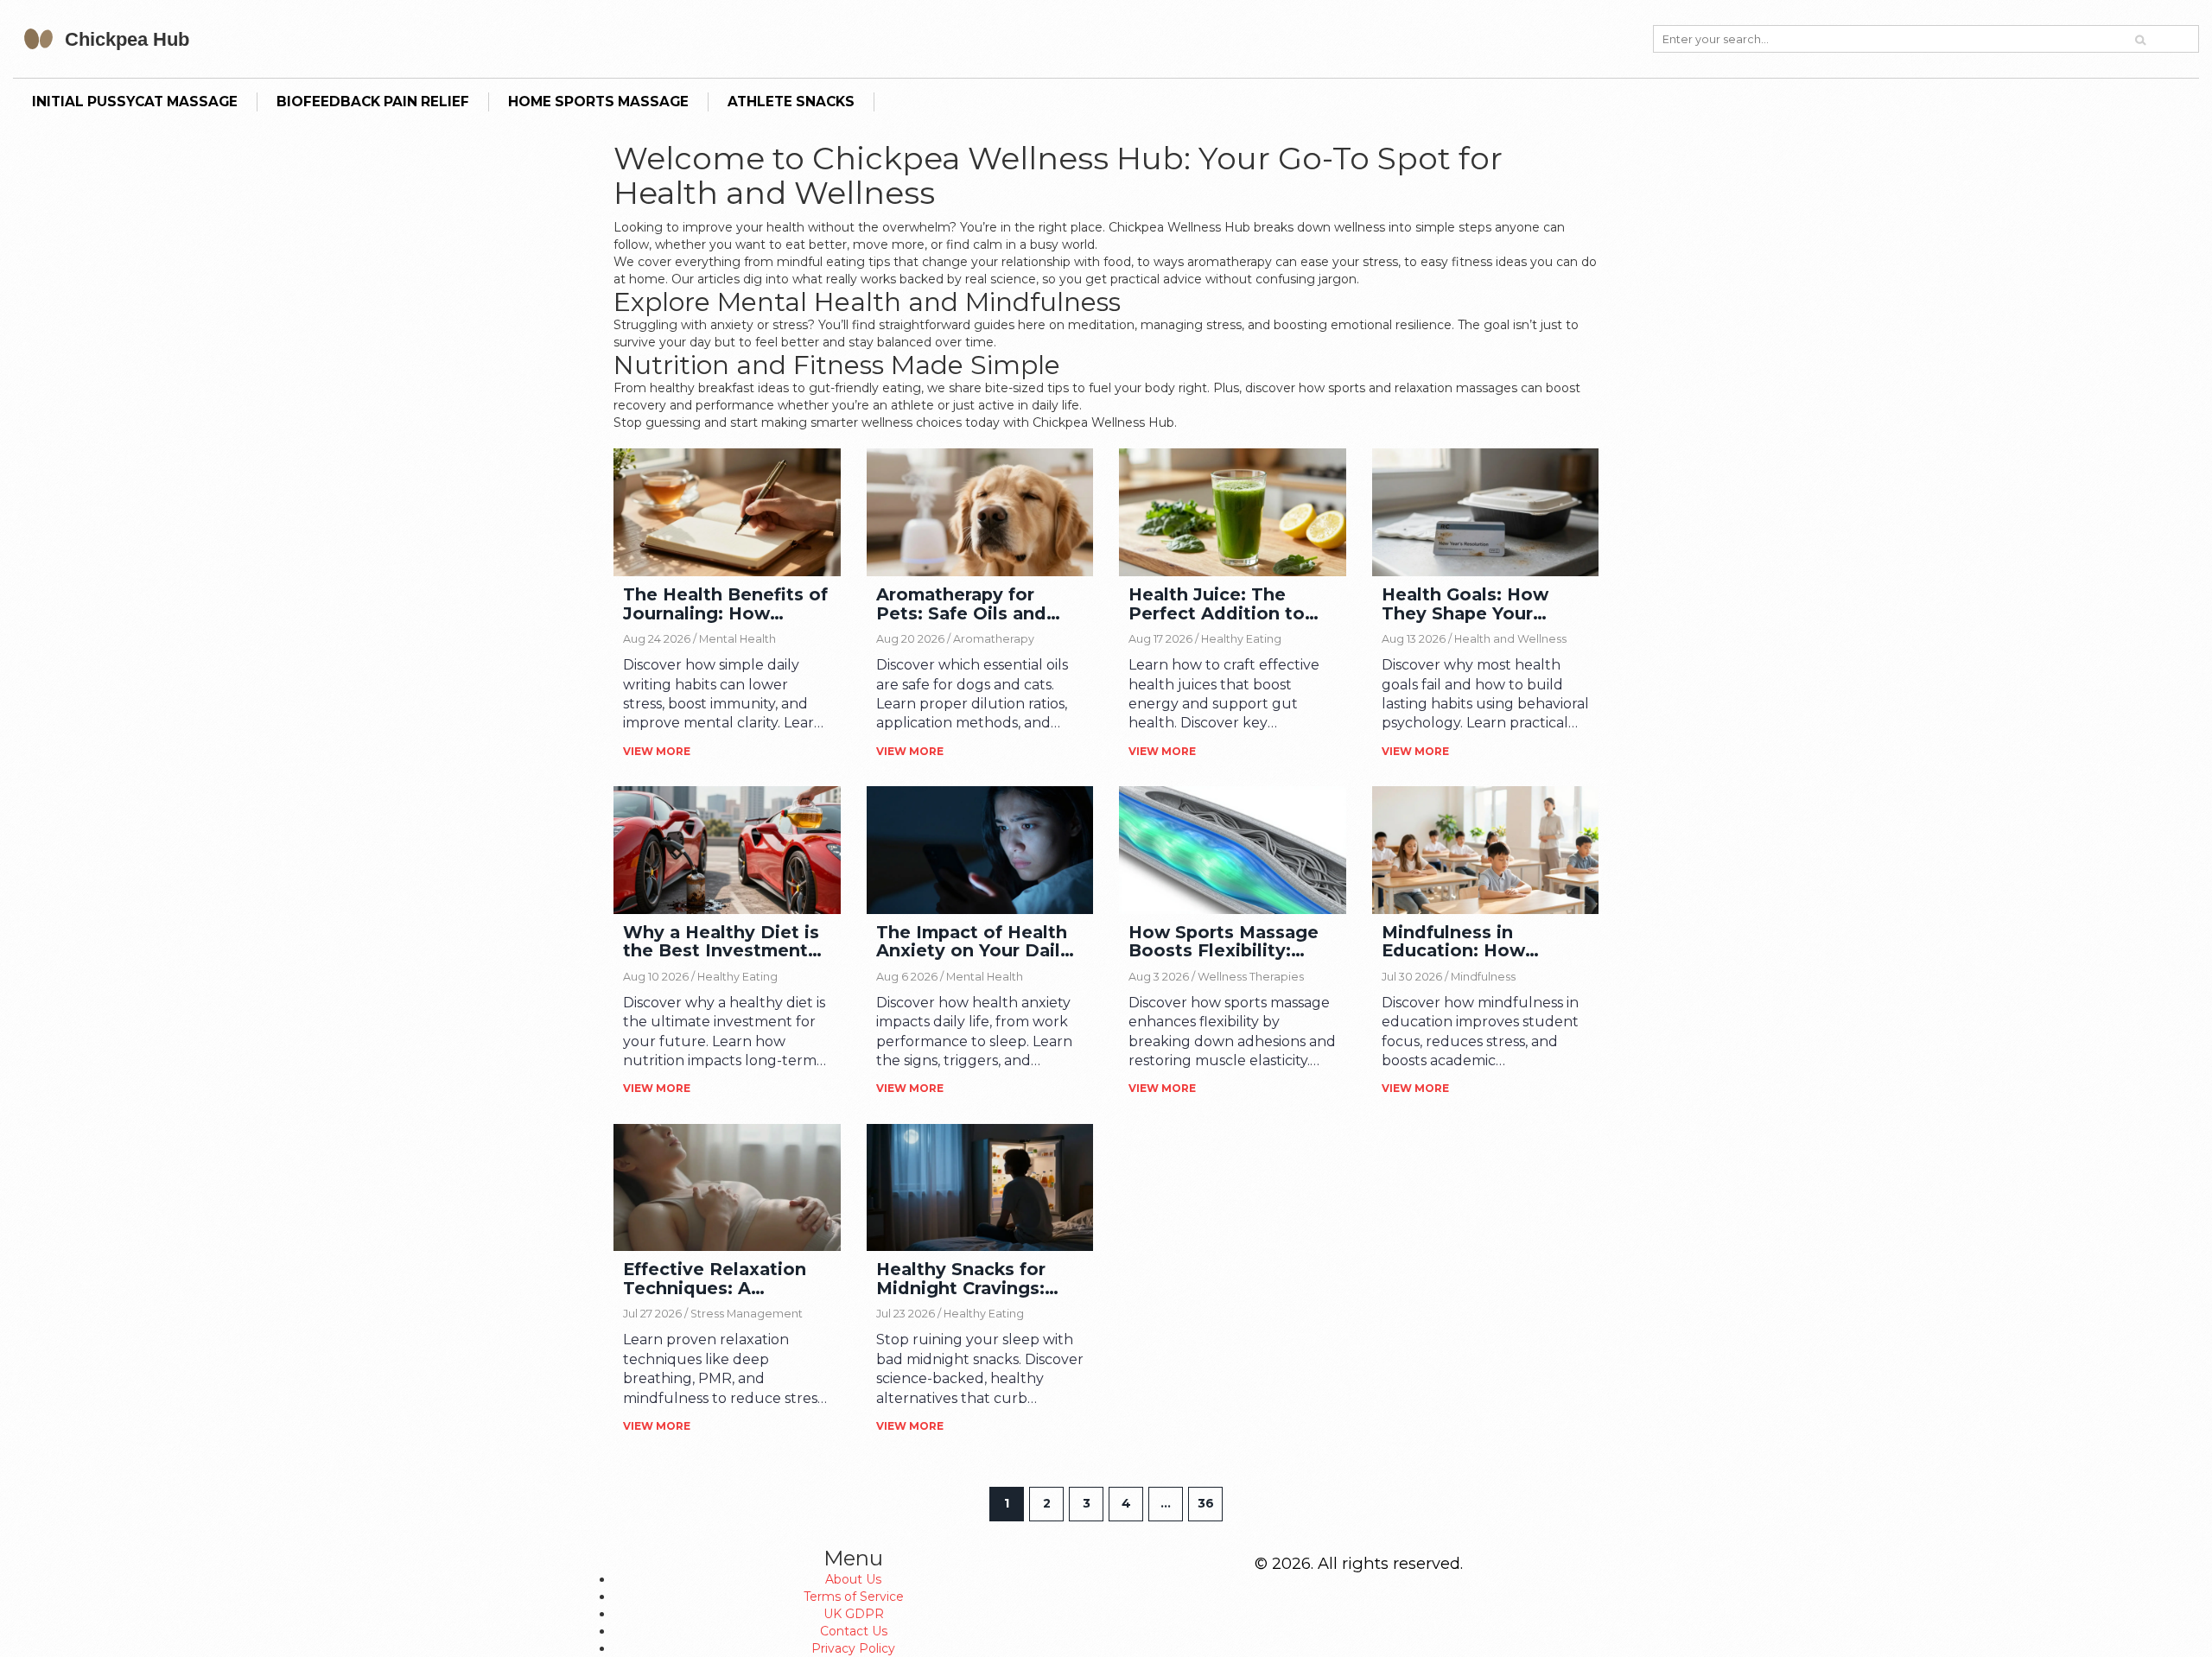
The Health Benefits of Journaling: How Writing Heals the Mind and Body (725, 604)
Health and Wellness (1510, 639)
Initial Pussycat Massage (135, 102)
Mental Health (737, 639)
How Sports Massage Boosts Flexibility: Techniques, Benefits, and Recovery (1227, 942)
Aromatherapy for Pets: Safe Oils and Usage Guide (961, 604)
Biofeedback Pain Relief (373, 102)
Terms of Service (854, 1597)
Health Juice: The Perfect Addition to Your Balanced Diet (1217, 604)
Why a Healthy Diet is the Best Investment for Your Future (721, 942)
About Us (853, 1579)
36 (1206, 1503)
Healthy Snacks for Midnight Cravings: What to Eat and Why (973, 1279)
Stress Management (747, 1314)
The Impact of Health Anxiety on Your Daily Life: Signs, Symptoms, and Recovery (979, 942)
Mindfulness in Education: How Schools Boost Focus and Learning (1477, 942)
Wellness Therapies (1251, 977)
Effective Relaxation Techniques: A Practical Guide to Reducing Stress (715, 1279)
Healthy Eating (1241, 639)
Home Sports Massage (598, 102)
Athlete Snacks (791, 102)
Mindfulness (1483, 977)
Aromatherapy (994, 639)
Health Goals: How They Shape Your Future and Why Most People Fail (1480, 604)
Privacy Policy (853, 1648)
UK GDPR (854, 1614)
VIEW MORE (657, 751)
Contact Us (854, 1631)
